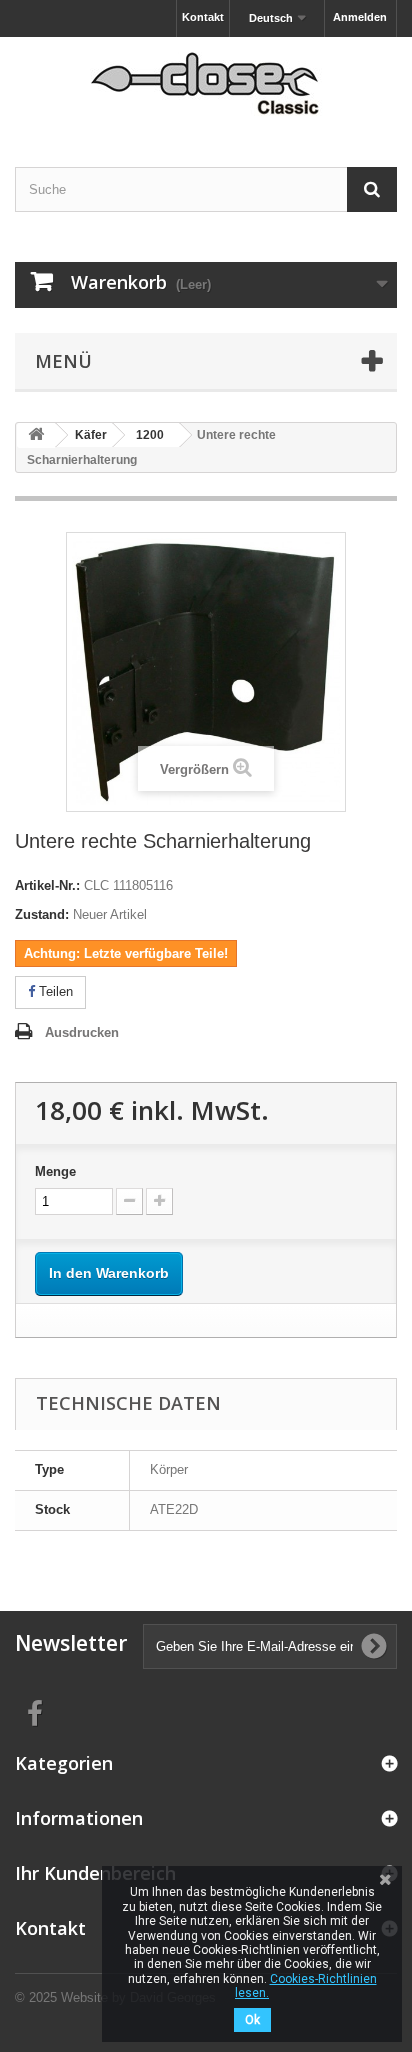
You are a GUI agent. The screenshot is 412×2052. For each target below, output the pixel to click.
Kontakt (203, 17)
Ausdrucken (82, 1032)
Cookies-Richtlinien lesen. (306, 1986)
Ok (252, 2020)
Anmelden (360, 17)
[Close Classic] (206, 84)
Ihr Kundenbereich (95, 1873)
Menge (55, 1171)
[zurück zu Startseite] (36, 435)
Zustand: (42, 914)
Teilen (54, 991)
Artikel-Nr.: (47, 885)
